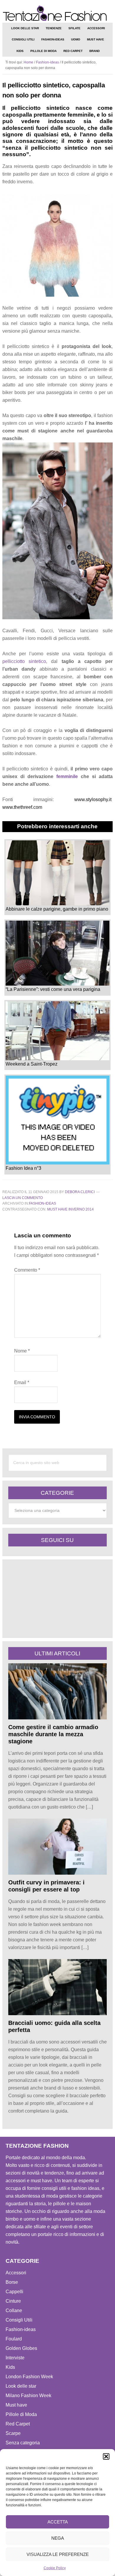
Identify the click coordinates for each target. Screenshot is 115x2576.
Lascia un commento (23, 1198)
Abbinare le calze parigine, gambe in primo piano (57, 909)
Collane (14, 2310)
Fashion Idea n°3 (23, 1168)
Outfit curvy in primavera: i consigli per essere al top (46, 1886)
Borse (12, 2282)
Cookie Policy (55, 2568)
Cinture (13, 2301)
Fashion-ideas (42, 1203)
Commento (27, 1270)
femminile (67, 776)
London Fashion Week (29, 2377)
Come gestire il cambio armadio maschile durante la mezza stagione (53, 1734)
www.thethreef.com (22, 807)
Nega (58, 2538)
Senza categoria (23, 2443)
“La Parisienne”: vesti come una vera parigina (53, 989)
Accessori (16, 2273)
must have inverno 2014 (70, 1209)
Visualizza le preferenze (58, 2554)
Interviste (15, 2358)
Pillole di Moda (21, 2414)
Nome (22, 1351)
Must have (16, 2405)
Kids (10, 2367)
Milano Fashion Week (28, 2395)
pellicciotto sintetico (24, 661)
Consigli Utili (19, 2320)
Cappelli (14, 2292)
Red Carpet (18, 2424)
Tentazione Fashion (57, 13)
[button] (106, 2456)
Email (22, 1382)
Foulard (14, 2339)
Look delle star (21, 2386)
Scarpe (13, 2433)
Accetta (58, 2522)
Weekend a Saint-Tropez (32, 1064)
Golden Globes (21, 2348)
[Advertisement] (52, 1598)
